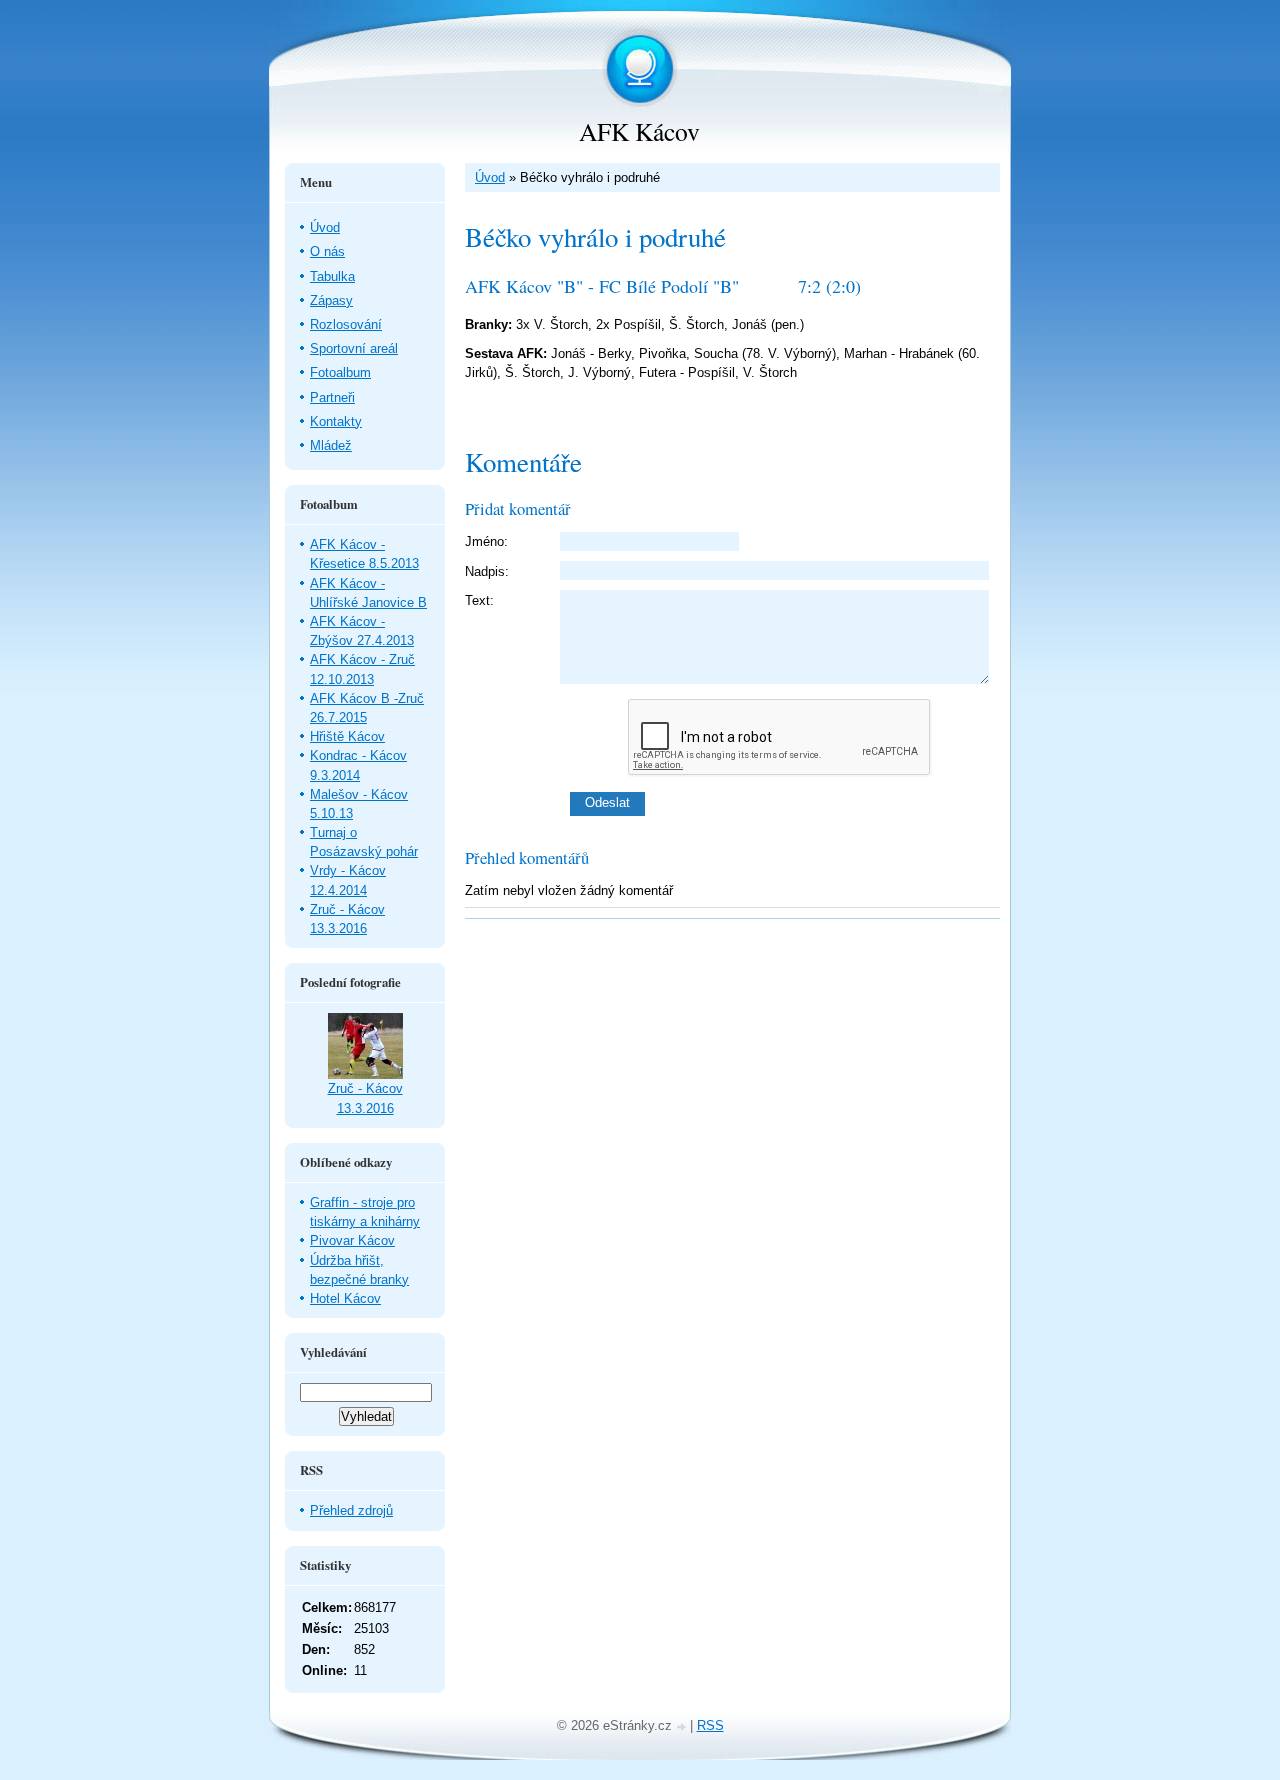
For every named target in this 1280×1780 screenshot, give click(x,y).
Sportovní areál (354, 348)
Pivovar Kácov (352, 1240)
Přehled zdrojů (351, 1510)
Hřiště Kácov (347, 736)
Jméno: (486, 541)
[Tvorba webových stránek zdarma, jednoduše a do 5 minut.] (683, 1727)
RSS (710, 1725)
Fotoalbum (340, 372)
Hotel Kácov (345, 1298)
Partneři (332, 397)
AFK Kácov (639, 131)
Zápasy (331, 300)
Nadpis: (487, 571)
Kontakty (336, 421)
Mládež (331, 445)
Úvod (490, 177)
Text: (479, 600)
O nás (327, 251)
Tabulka (332, 276)
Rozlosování (346, 324)
